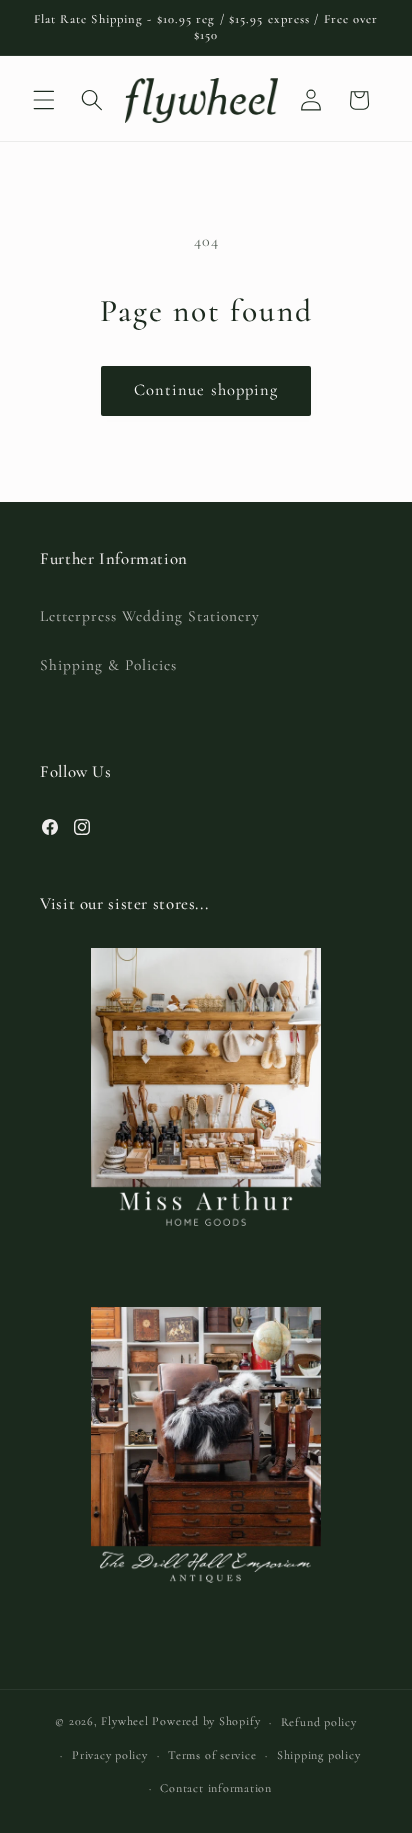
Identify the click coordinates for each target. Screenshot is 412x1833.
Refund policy (319, 1722)
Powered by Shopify (206, 1722)
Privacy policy (110, 1755)
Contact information (216, 1788)
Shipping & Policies (108, 665)
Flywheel (124, 1722)
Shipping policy (319, 1755)
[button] (44, 100)
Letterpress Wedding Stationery (150, 616)
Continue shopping (206, 390)
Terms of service (212, 1755)
